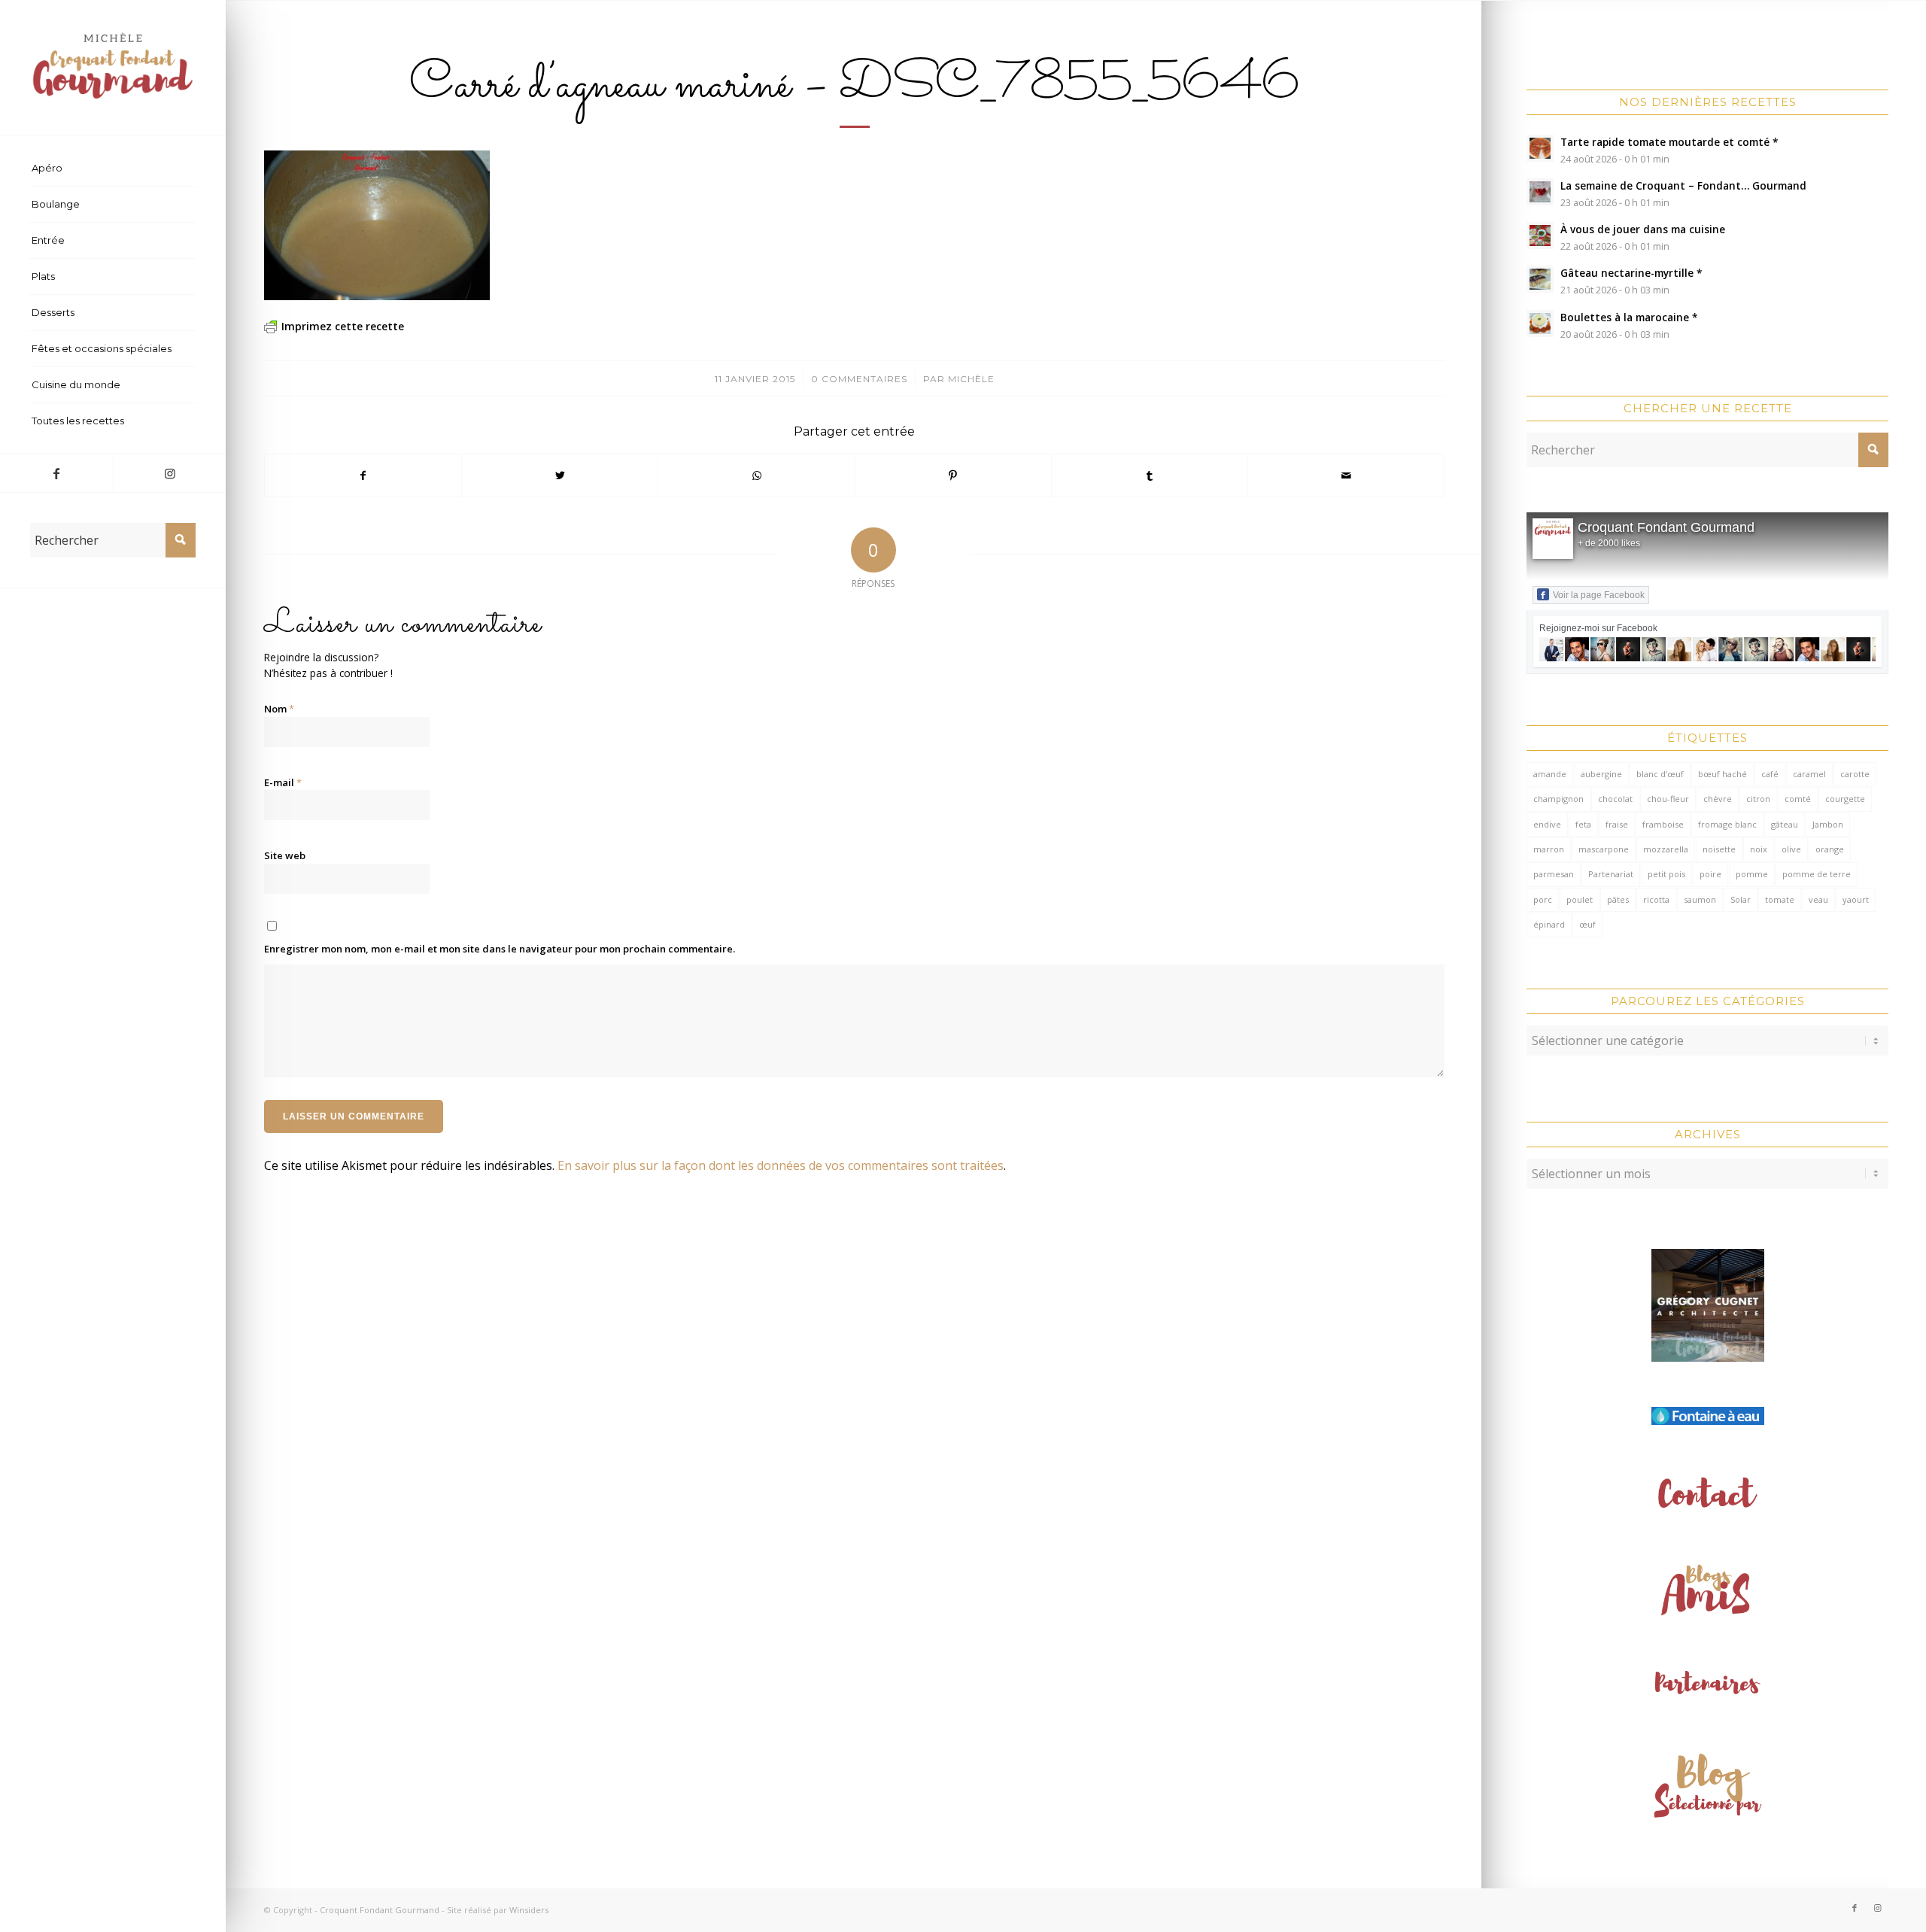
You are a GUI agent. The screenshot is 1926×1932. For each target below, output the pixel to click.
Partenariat (1611, 874)
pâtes (1618, 899)
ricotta (1656, 899)
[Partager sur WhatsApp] (756, 475)
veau (1818, 899)
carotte (1855, 774)
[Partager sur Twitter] (560, 475)
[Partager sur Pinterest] (953, 475)
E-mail (283, 782)
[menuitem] (113, 169)
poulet (1580, 899)
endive (1547, 824)
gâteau (1785, 824)
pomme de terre (1817, 874)
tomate (1780, 899)
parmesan (1554, 874)
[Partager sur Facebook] (363, 475)
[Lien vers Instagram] (169, 473)
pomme (1752, 874)
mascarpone (1604, 849)
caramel (1809, 774)
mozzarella (1666, 849)
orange (1830, 849)
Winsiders (529, 1910)
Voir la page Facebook (1599, 595)
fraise (1617, 824)
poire (1710, 874)
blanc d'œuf (1660, 774)
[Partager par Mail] (1346, 475)
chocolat (1615, 799)
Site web (285, 855)
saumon (1700, 899)
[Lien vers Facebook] (56, 473)
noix (1759, 849)
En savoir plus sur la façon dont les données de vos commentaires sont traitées (781, 1165)
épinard (1549, 924)
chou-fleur (1668, 799)
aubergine (1601, 774)
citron (1758, 799)
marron (1549, 849)
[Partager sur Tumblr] (1150, 475)
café (1770, 774)
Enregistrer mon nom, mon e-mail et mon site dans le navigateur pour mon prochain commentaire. (500, 949)
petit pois (1666, 874)
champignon (1558, 799)
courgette (1845, 799)
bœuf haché (1722, 774)
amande (1550, 774)
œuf (1587, 924)
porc (1543, 899)
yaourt (1856, 899)
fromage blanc (1727, 824)
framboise (1663, 824)
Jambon (1828, 824)
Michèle (971, 379)
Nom (279, 709)
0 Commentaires (859, 379)
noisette (1719, 849)
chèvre (1718, 799)
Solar (1741, 899)
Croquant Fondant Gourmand (1666, 527)
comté (1798, 799)
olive (1791, 849)
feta (1583, 824)
